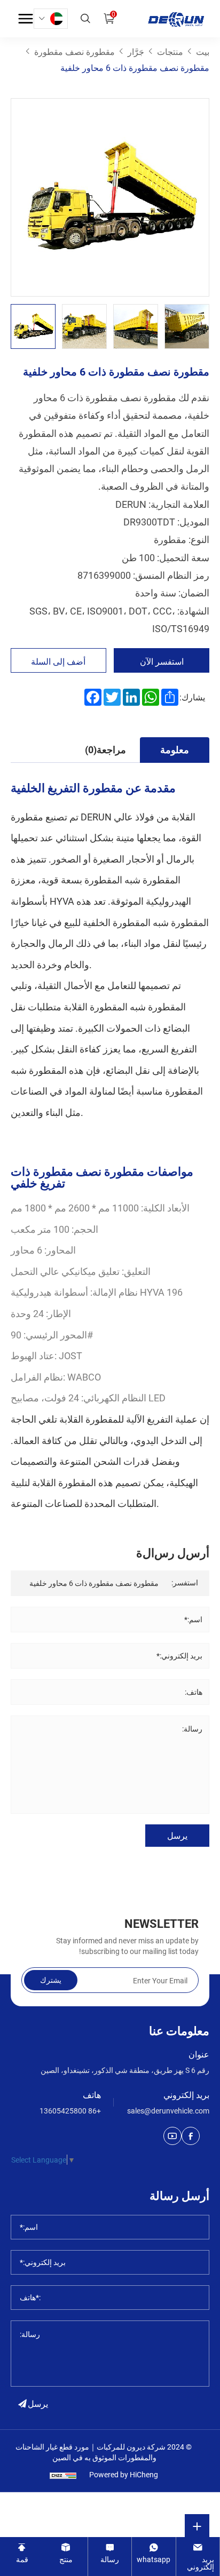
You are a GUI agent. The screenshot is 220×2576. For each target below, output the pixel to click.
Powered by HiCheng (124, 2474)
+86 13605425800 (70, 2111)
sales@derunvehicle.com (168, 2111)
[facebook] (191, 2136)
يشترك (51, 1980)
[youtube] (172, 2136)
